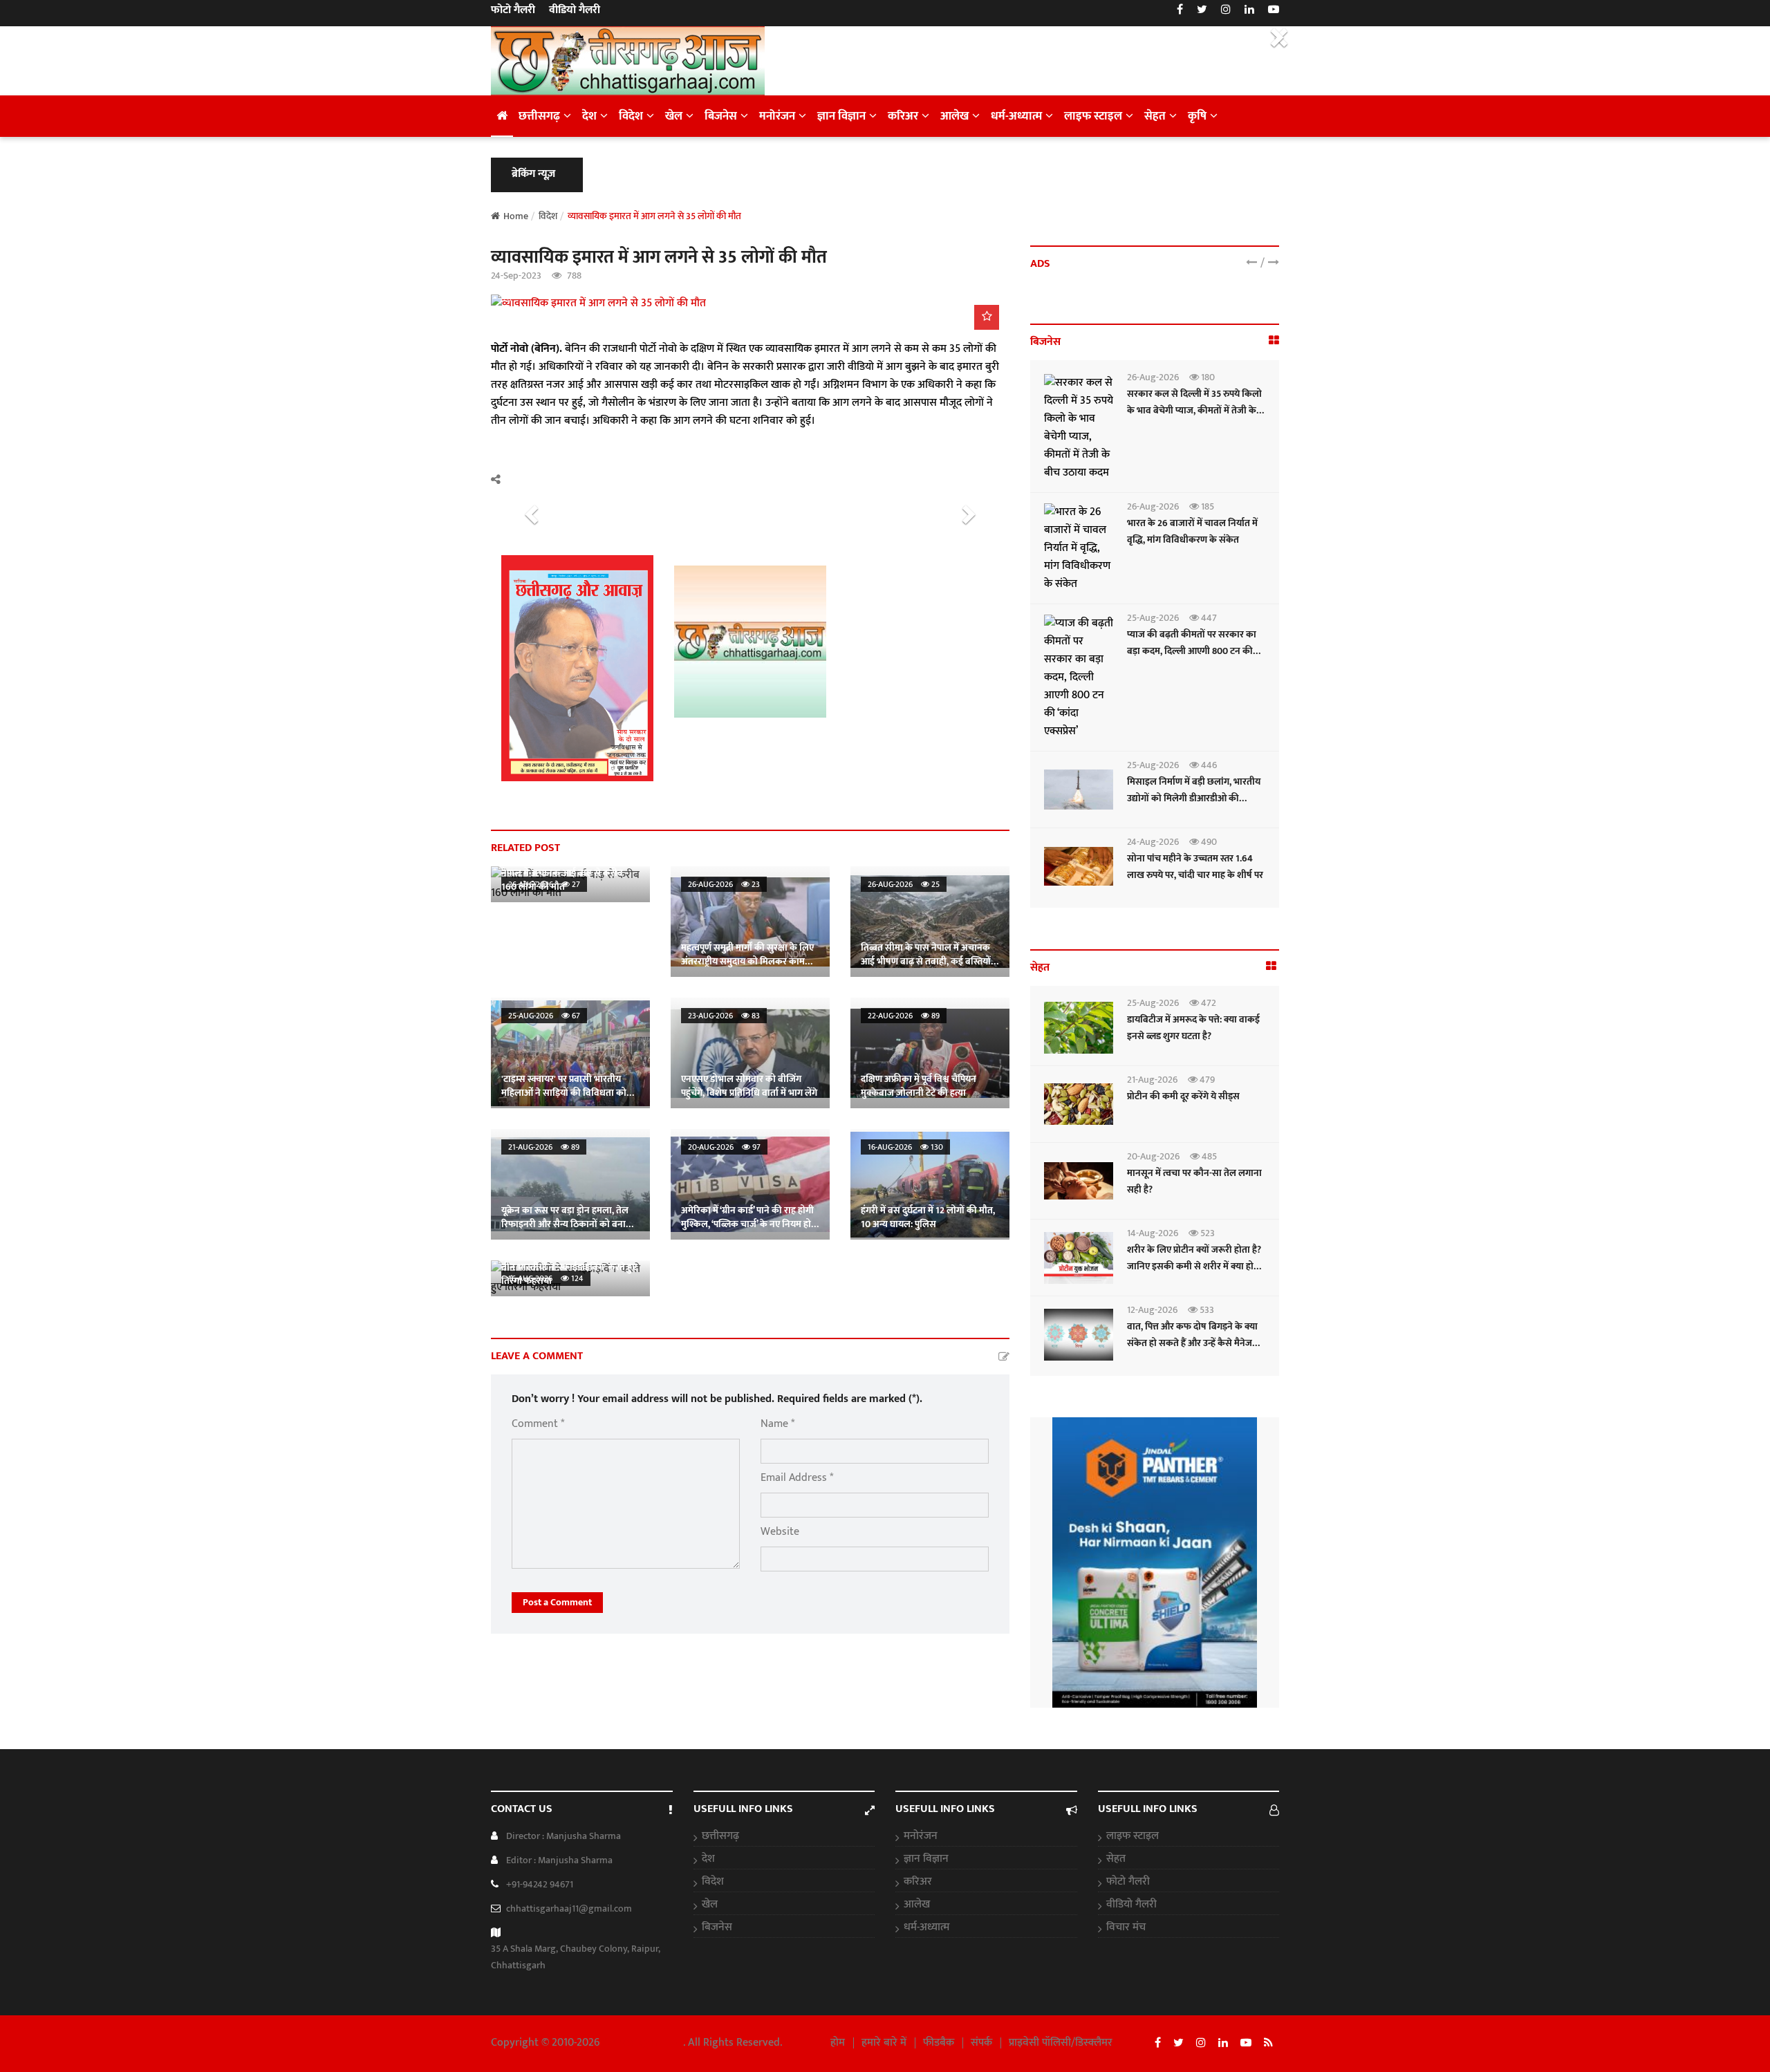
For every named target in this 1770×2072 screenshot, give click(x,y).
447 (1208, 618)
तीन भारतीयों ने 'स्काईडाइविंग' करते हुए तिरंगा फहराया (569, 1274)
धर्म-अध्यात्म (1016, 116)
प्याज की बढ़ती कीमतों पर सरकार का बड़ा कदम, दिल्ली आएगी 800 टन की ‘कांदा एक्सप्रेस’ (1192, 651)
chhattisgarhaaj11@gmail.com (569, 1908)
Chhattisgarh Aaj (643, 2043)
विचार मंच (1126, 1928)
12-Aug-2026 (1152, 1310)
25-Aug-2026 (1153, 618)
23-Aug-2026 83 (724, 1016)
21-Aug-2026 (1152, 1080)
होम (838, 2043)
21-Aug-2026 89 (544, 1147)
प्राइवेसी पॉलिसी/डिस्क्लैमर (1061, 2043)
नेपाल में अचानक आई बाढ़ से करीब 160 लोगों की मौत (562, 880)
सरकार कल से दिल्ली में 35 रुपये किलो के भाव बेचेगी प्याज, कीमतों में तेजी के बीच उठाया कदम (1194, 410)
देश (589, 116)
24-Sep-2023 (516, 276)
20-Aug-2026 (1153, 1156)
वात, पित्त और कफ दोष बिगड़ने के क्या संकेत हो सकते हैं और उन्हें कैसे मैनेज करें (1192, 1343)
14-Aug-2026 (1153, 1233)
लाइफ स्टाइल (1093, 116)
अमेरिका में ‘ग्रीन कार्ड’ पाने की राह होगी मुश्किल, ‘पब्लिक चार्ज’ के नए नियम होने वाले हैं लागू (749, 1224)
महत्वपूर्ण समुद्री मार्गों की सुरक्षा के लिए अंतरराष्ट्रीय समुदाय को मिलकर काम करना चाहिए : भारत (747, 961)
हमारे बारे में (884, 2043)
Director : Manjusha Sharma (563, 1836)
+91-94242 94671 (540, 1884)
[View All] (1274, 341)
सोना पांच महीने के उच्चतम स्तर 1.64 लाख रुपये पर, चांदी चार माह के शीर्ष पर (1195, 867)
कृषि (1197, 116)
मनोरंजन (777, 116)
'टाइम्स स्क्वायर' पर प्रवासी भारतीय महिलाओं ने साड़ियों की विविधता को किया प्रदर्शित (564, 1093)
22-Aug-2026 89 (904, 1016)
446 (1208, 765)
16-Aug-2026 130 (905, 1147)
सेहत (1155, 116)
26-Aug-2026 (1153, 377)
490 (1208, 842)
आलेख (954, 116)
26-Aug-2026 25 (904, 884)
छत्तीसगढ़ (539, 116)
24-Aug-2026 (1153, 842)
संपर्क (981, 2043)
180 (1207, 377)
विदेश (631, 116)
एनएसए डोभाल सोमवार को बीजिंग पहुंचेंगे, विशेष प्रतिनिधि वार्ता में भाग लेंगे (749, 1086)
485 (1208, 1156)
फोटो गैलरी (513, 10)
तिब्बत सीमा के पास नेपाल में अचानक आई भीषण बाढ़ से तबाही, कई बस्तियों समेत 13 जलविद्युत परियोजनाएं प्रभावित (929, 961)
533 (1206, 1310)
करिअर (903, 116)
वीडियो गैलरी (575, 10)
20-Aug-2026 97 (724, 1147)
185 (1207, 506)
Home (516, 216)
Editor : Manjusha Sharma (559, 1860)
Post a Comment (557, 1602)
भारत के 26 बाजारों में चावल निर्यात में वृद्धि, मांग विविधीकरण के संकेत (1192, 531)
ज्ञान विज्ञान (841, 116)
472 (1208, 1003)
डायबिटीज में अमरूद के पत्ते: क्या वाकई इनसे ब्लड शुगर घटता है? (1193, 1028)
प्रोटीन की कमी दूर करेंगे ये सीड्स (1183, 1096)
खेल (674, 116)
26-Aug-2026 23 (724, 884)
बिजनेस (721, 116)
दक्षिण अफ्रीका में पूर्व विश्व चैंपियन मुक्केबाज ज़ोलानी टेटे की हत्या (919, 1086)
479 (1206, 1080)
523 (1207, 1233)
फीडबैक (939, 2043)
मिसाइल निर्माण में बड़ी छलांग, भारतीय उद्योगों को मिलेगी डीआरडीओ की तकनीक (1194, 798)
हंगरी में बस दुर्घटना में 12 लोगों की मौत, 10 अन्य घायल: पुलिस (928, 1217)
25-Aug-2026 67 (544, 1016)
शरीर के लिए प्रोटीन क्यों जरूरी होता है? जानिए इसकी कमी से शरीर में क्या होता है (1194, 1266)
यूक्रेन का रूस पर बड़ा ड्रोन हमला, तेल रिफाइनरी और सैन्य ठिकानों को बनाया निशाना (568, 1224)
